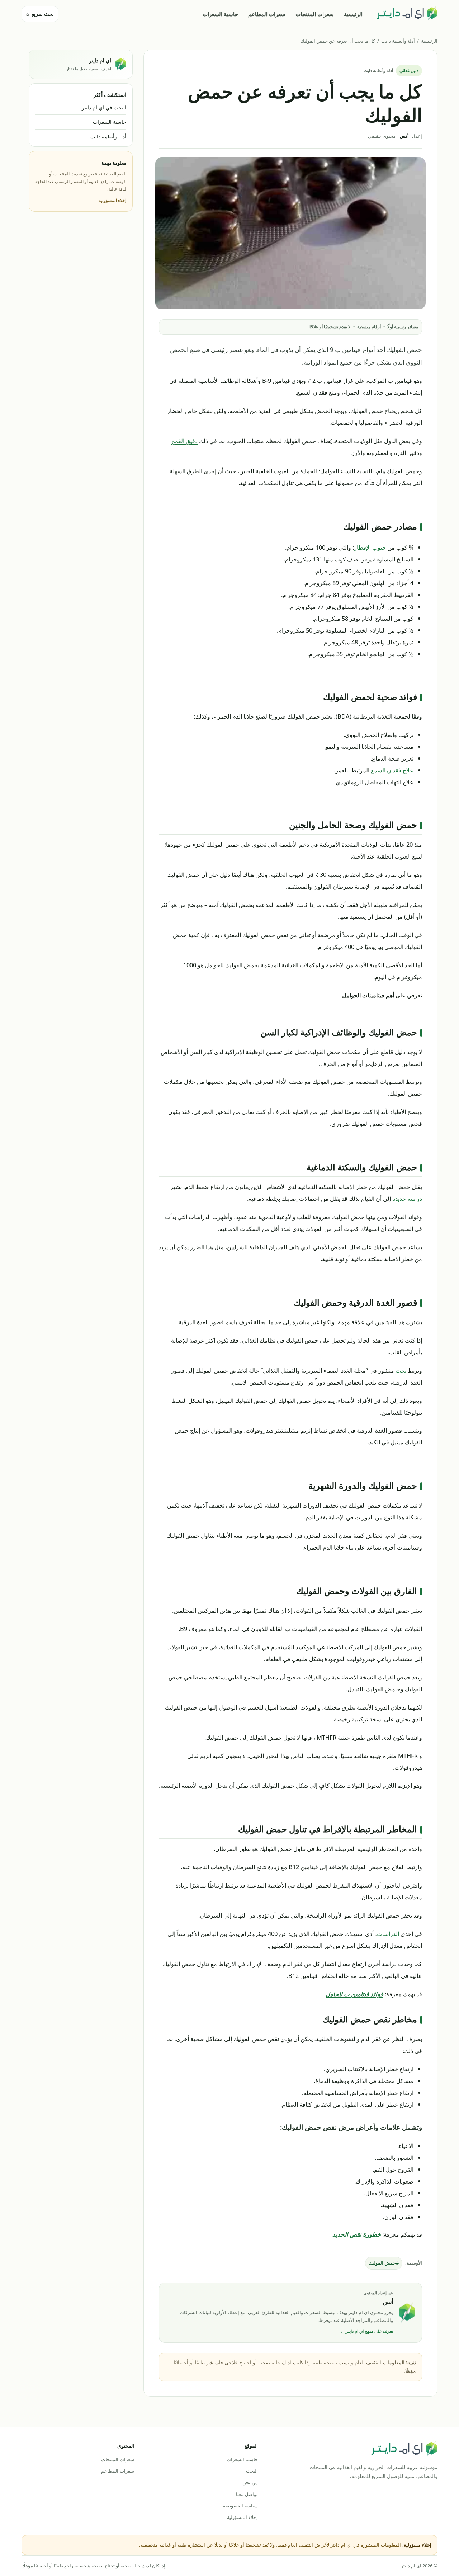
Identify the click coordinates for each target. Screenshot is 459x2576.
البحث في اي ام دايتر (104, 107)
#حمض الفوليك (384, 2263)
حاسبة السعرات (220, 14)
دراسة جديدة (407, 1198)
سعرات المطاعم (267, 14)
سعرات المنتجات (315, 14)
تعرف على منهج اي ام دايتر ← (367, 2331)
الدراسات (388, 1934)
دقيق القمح (184, 441)
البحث (252, 2471)
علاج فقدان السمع (392, 770)
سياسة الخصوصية (240, 2506)
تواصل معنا (247, 2494)
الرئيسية (353, 14)
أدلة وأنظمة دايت (398, 41)
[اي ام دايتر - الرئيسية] (407, 14)
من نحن (250, 2482)
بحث (401, 1370)
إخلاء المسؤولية (112, 200)
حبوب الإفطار (370, 547)
